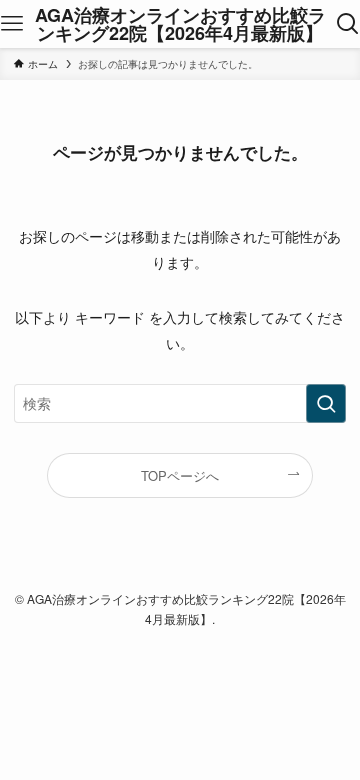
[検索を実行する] (326, 403)
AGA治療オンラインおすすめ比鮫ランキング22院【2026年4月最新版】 (180, 24)
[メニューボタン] (12, 24)
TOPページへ (180, 475)
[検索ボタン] (347, 24)
